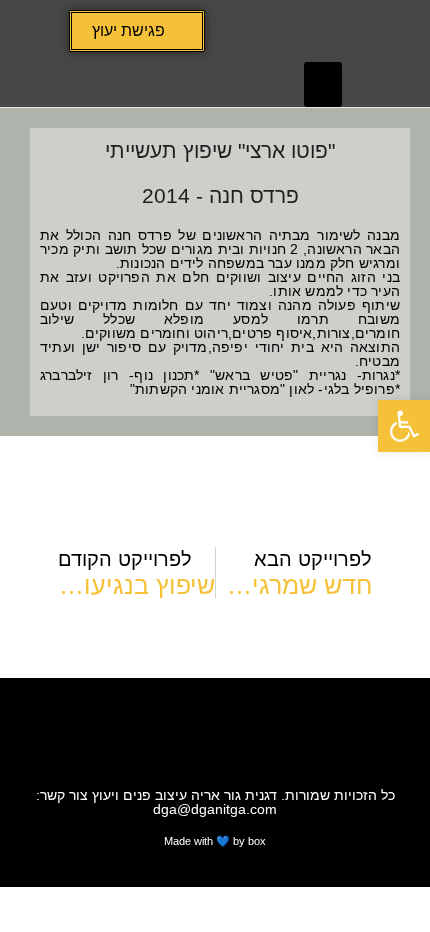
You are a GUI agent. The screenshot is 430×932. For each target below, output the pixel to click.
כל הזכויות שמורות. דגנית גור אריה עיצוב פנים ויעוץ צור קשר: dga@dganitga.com (215, 802)
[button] (323, 84)
